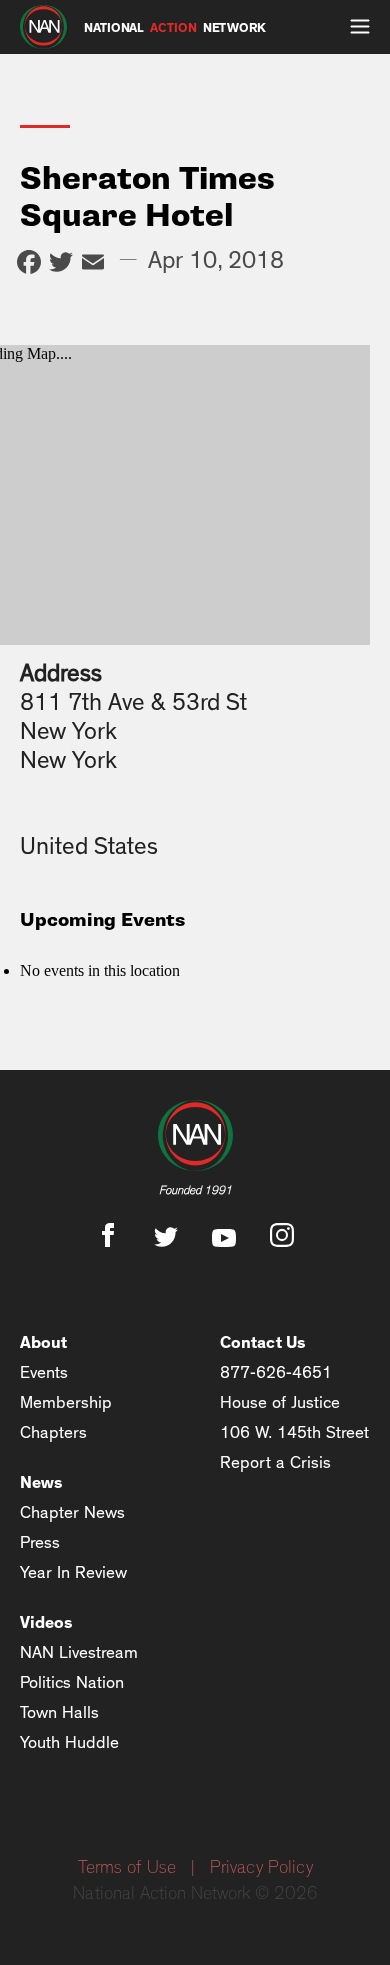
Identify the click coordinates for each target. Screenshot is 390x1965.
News (41, 1482)
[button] (360, 27)
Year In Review (73, 1572)
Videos (46, 1622)
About (43, 1342)
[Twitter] (61, 264)
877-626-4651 (276, 1372)
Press (40, 1542)
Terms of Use (127, 1868)
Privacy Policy (261, 1868)
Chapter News (72, 1512)
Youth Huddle (69, 1742)
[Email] (93, 264)
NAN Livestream (79, 1652)
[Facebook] (29, 264)
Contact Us (263, 1342)
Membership (66, 1402)
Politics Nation (72, 1682)
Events (44, 1372)
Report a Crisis (275, 1462)
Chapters (53, 1432)
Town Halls (59, 1712)
